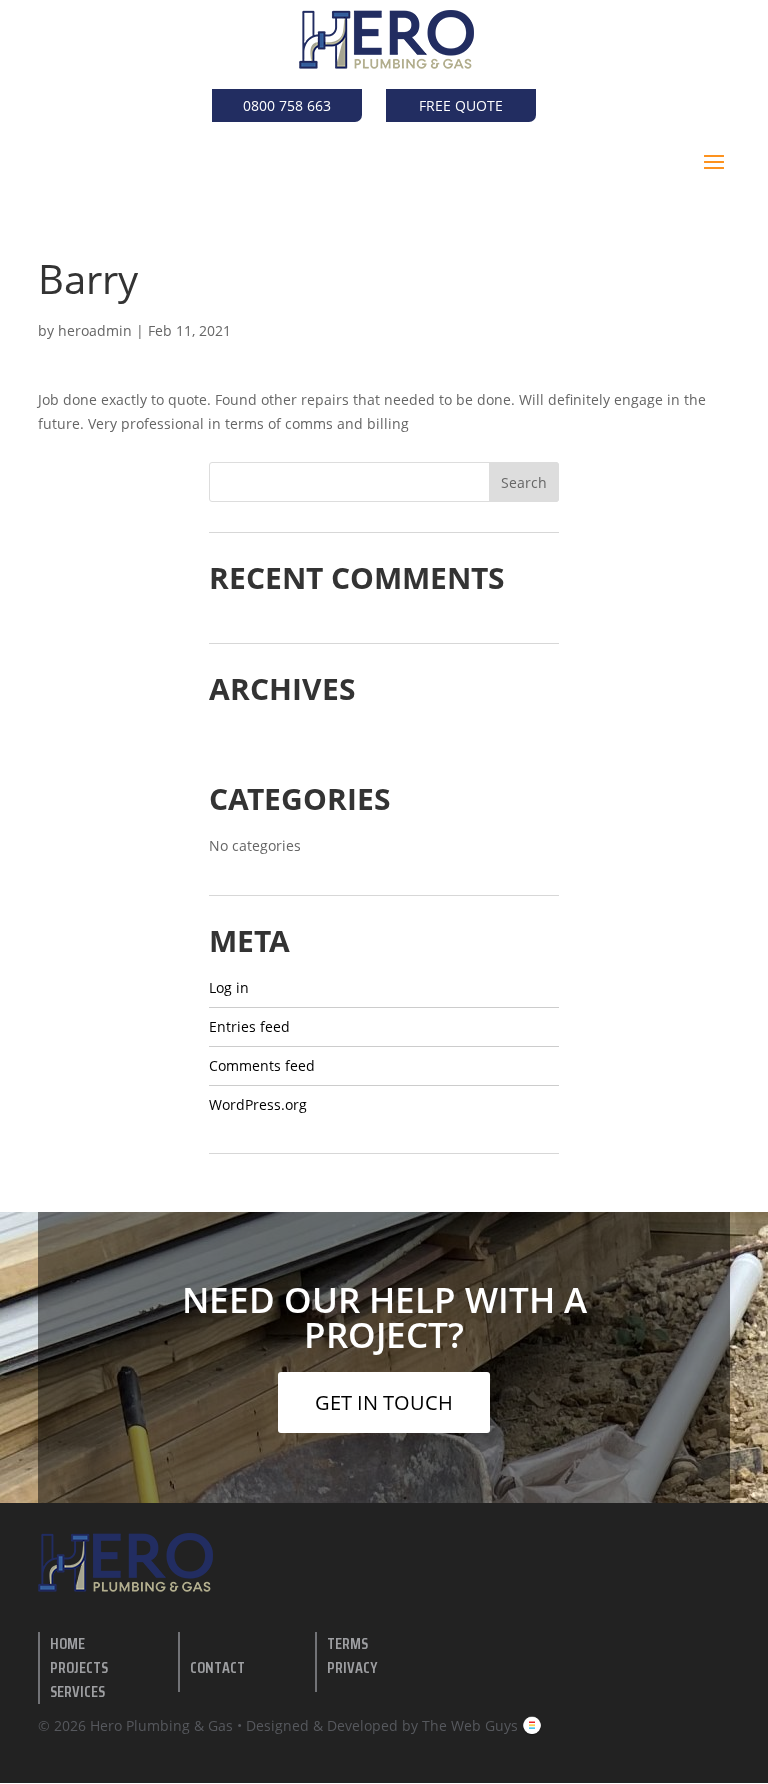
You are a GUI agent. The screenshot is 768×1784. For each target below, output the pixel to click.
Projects (79, 1667)
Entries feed (249, 1026)
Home (67, 1643)
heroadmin (95, 330)
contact (217, 1667)
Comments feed (262, 1065)
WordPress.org (258, 1104)
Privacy (352, 1667)
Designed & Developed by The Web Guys (384, 1725)
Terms (347, 1643)
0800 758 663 (287, 105)
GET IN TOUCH (384, 1402)
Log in (229, 987)
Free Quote (461, 105)
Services (77, 1691)
